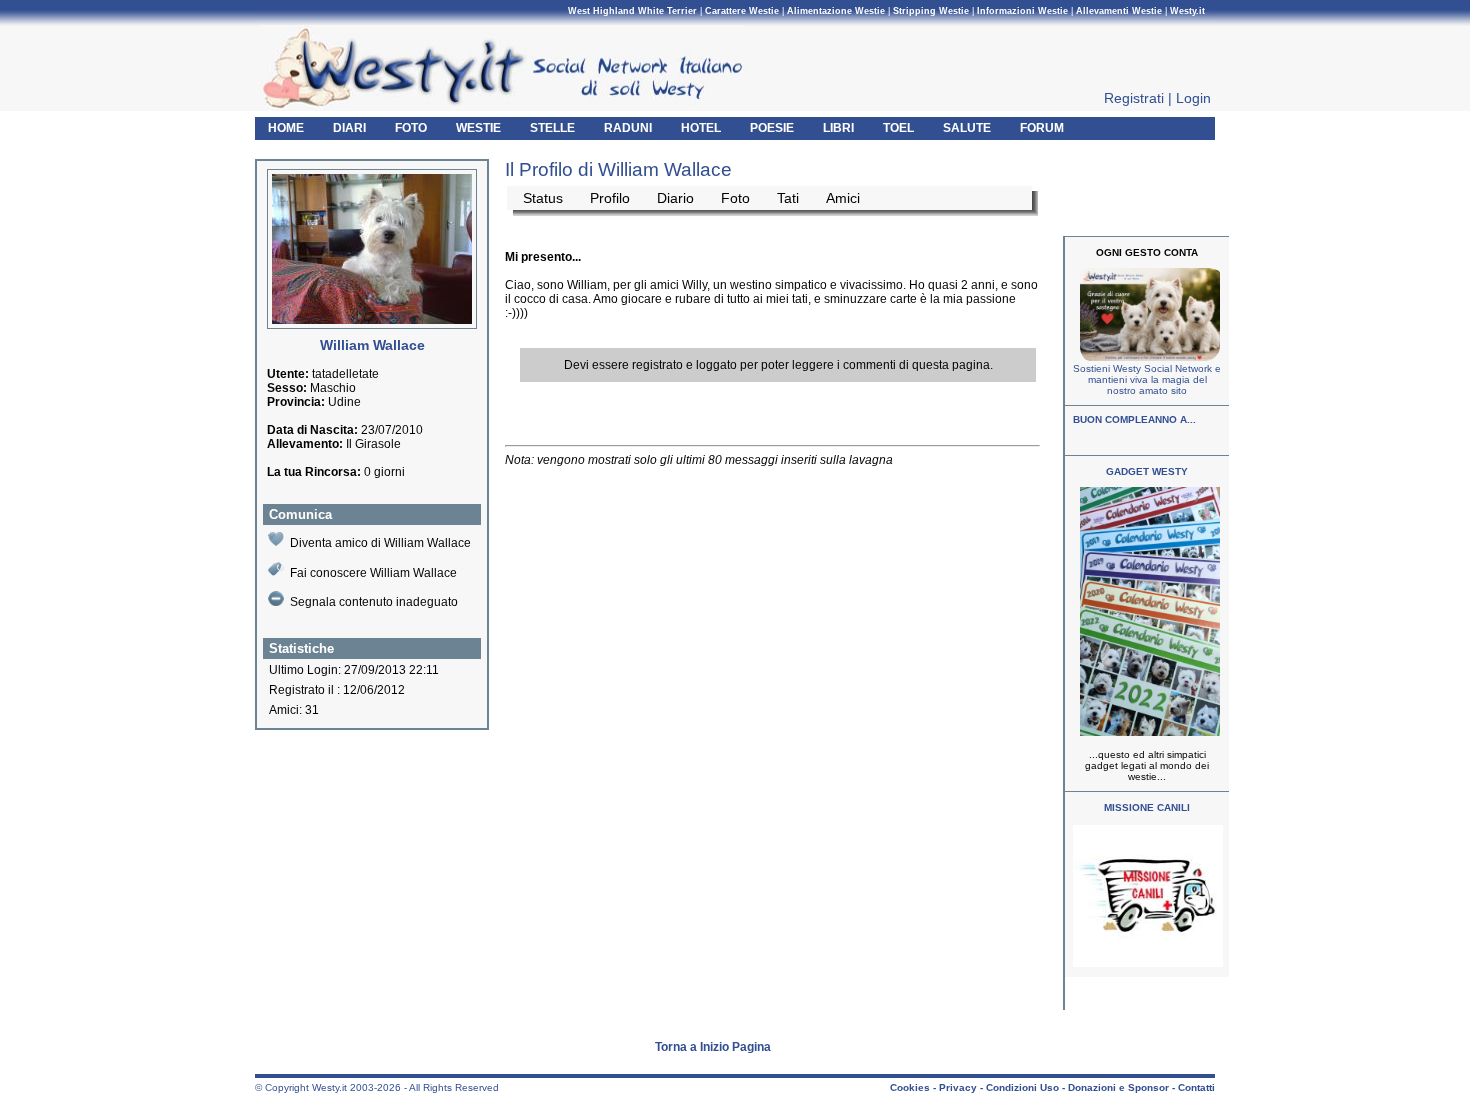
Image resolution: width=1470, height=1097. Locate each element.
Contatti (1196, 1087)
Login (1193, 98)
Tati (788, 198)
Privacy (958, 1087)
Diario (675, 198)
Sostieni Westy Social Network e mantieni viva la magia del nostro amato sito (1147, 379)
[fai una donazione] (1147, 357)
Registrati (1134, 98)
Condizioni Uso (1022, 1087)
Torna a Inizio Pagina (713, 1047)
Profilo (610, 198)
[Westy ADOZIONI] (1148, 963)
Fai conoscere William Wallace (373, 573)
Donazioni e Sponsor (1118, 1087)
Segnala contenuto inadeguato (374, 602)
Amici (843, 198)
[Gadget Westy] (1147, 732)
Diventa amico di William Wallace (380, 543)
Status (543, 198)
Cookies (910, 1087)
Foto (735, 198)
